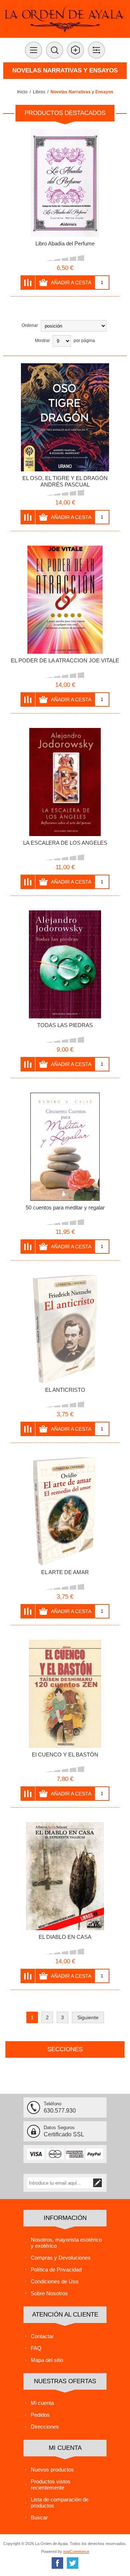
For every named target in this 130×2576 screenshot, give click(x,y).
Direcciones (45, 2427)
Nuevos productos (52, 2470)
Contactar (42, 2336)
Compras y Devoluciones (61, 2258)
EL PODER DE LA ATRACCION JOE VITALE (65, 660)
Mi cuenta (42, 2403)
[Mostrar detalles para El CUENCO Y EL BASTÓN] (65, 1694)
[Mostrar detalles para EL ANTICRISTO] (65, 1329)
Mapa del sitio (47, 2360)
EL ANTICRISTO (65, 1390)
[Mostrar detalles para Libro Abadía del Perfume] (65, 183)
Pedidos (40, 2415)
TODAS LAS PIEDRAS (65, 1025)
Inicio (22, 92)
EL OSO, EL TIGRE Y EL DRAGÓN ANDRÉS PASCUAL (65, 481)
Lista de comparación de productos (60, 2502)
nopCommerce (76, 2551)
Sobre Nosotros (49, 2293)
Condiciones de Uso (55, 2281)
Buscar (39, 2517)
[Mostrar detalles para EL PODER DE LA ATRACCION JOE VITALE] (65, 600)
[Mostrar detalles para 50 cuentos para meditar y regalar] (65, 1147)
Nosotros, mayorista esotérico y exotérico (66, 2243)
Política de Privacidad (56, 2269)
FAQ (36, 2348)
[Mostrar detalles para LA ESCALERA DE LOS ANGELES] (65, 782)
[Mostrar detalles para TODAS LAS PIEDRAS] (65, 964)
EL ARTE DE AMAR (65, 1572)
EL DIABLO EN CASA (65, 1937)
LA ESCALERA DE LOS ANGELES (65, 843)
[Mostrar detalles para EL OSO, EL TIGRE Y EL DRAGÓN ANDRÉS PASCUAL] (65, 417)
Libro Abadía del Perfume (65, 243)
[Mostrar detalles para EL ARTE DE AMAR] (65, 1511)
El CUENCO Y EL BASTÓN (65, 1755)
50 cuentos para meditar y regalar (65, 1207)
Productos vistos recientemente (51, 2484)
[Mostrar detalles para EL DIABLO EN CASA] (65, 1876)
